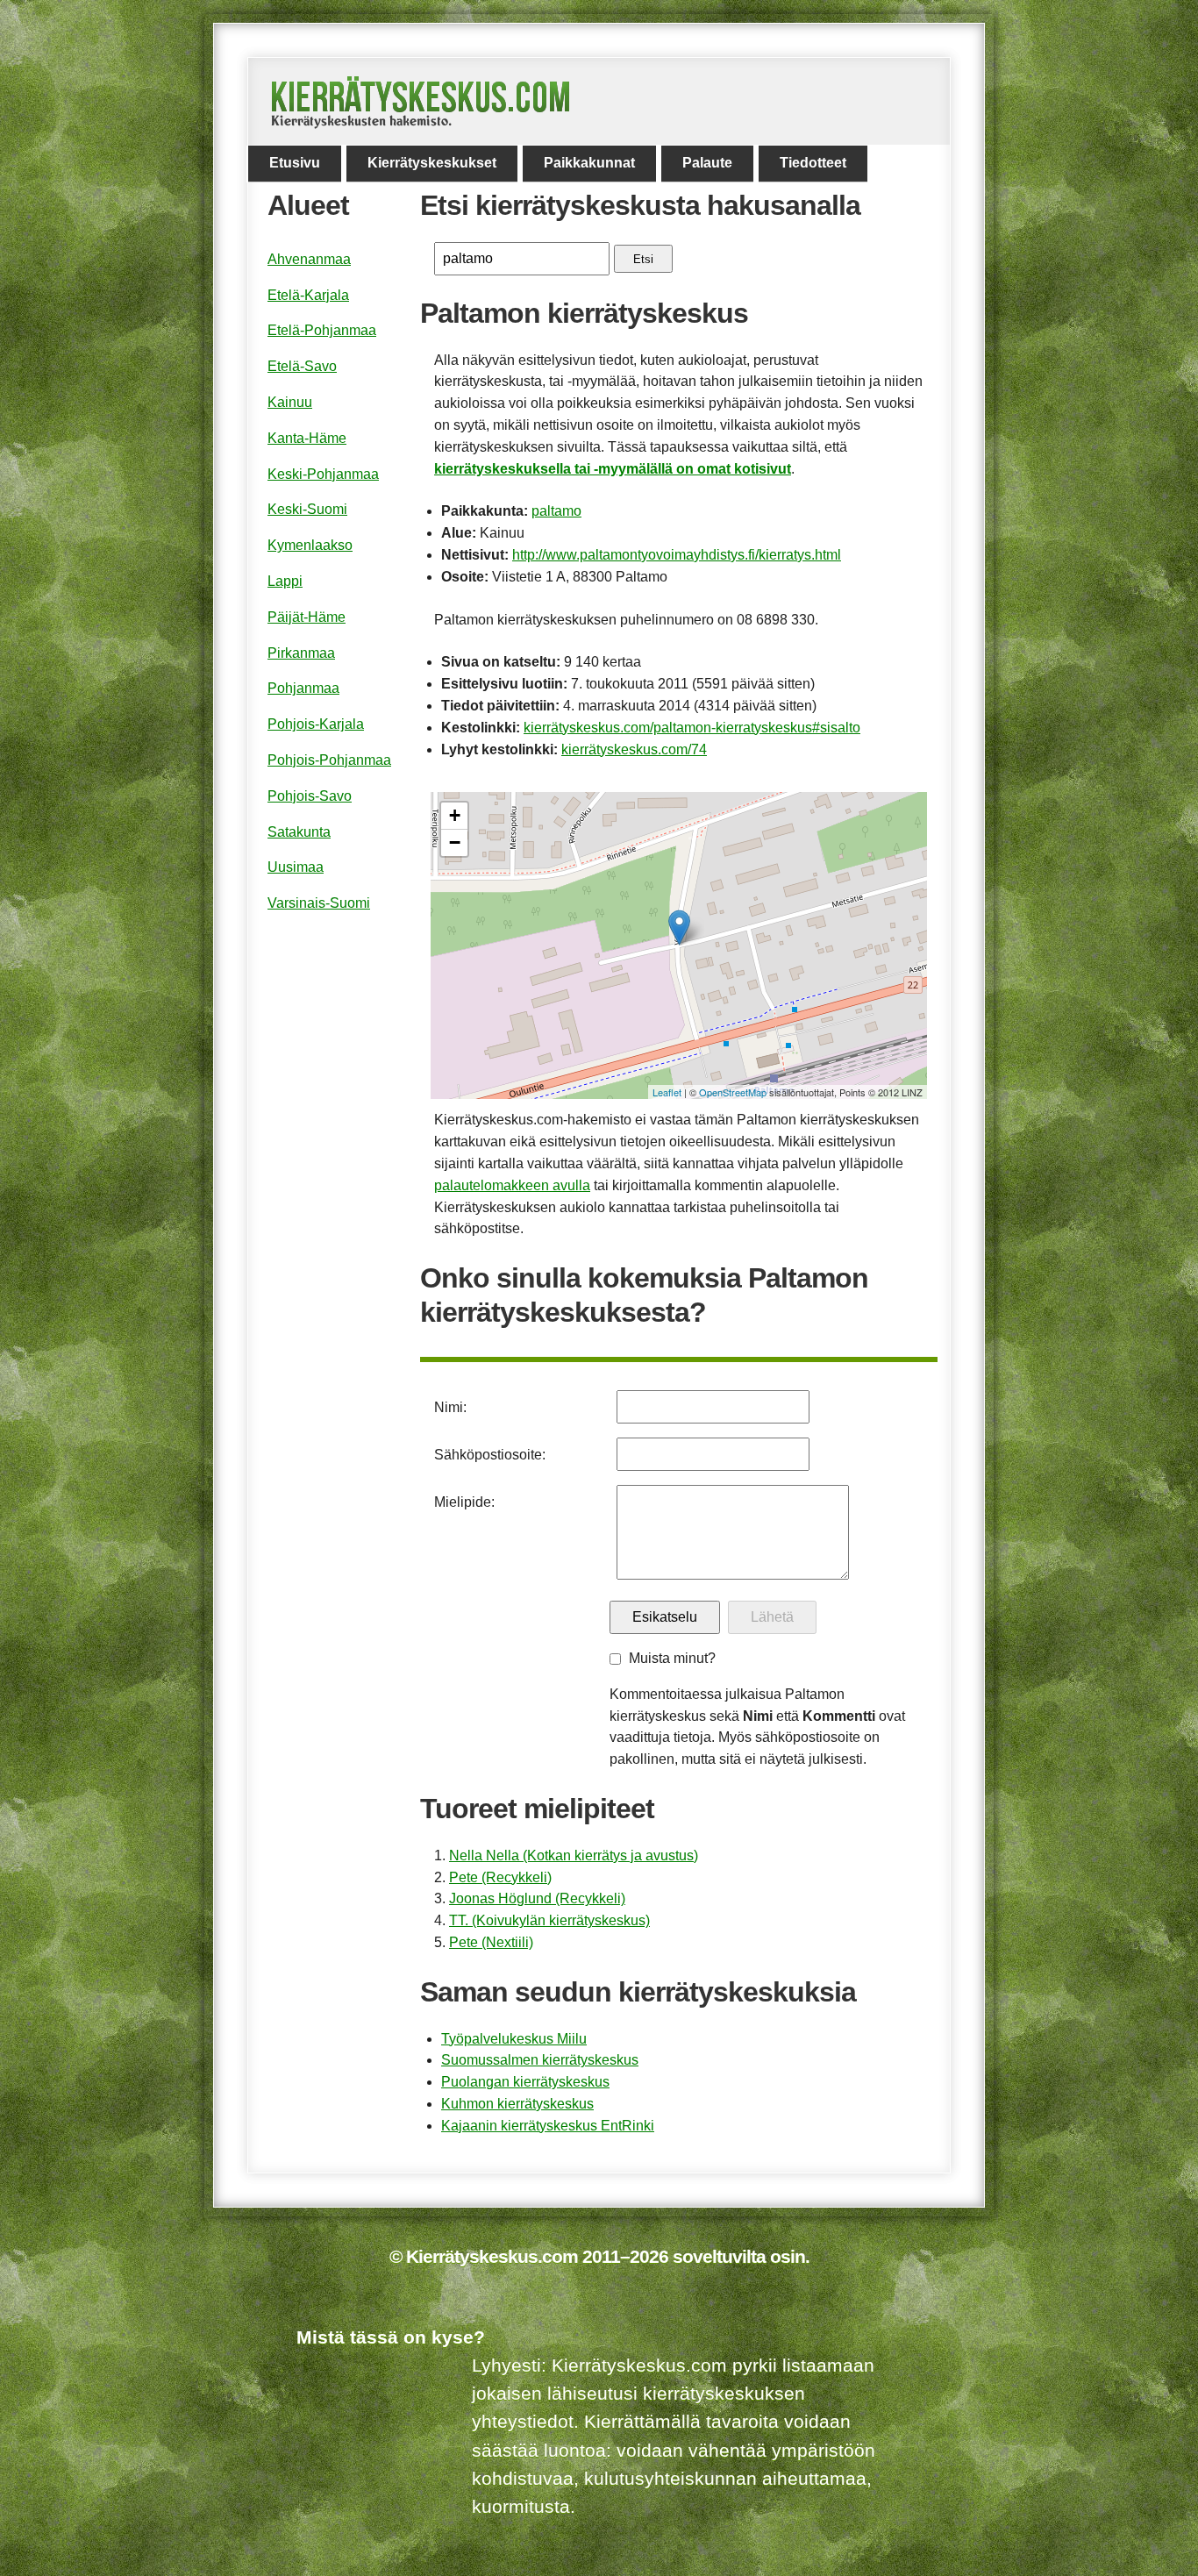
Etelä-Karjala (308, 295)
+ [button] (455, 815)
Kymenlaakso (310, 545)
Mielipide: (464, 1502)
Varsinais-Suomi (319, 903)
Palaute (707, 163)
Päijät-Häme (307, 617)
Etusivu (295, 163)
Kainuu (290, 402)
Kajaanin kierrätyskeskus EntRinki (548, 2126)
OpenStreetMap (733, 1092)
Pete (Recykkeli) (500, 1877)
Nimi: (450, 1407)
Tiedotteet (813, 163)
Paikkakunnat (589, 163)
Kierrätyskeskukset (432, 163)
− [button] (455, 842)
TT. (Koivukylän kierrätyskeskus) (549, 1920)
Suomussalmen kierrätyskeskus (540, 2060)
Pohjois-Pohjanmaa (329, 760)
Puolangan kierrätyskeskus (525, 2082)
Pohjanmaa (303, 688)
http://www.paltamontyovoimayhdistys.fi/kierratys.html (677, 555)
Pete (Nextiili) (491, 1942)
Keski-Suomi (307, 509)
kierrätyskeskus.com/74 (634, 749)
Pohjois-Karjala (316, 724)
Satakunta (299, 832)
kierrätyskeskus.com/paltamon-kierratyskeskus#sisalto (692, 728)
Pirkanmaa (301, 653)
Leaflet (667, 1092)
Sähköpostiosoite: (490, 1455)
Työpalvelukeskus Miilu (514, 2039)
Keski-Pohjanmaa (323, 474)
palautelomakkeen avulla (512, 1185)
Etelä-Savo (302, 366)
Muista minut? (672, 1658)
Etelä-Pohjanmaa (322, 330)
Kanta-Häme (307, 438)
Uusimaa (296, 867)
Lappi (285, 581)
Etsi (643, 259)
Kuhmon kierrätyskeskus (517, 2104)
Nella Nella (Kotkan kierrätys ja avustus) (574, 1855)
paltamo (556, 511)
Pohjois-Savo (310, 796)
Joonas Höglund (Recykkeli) (537, 1898)
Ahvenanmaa (309, 259)
